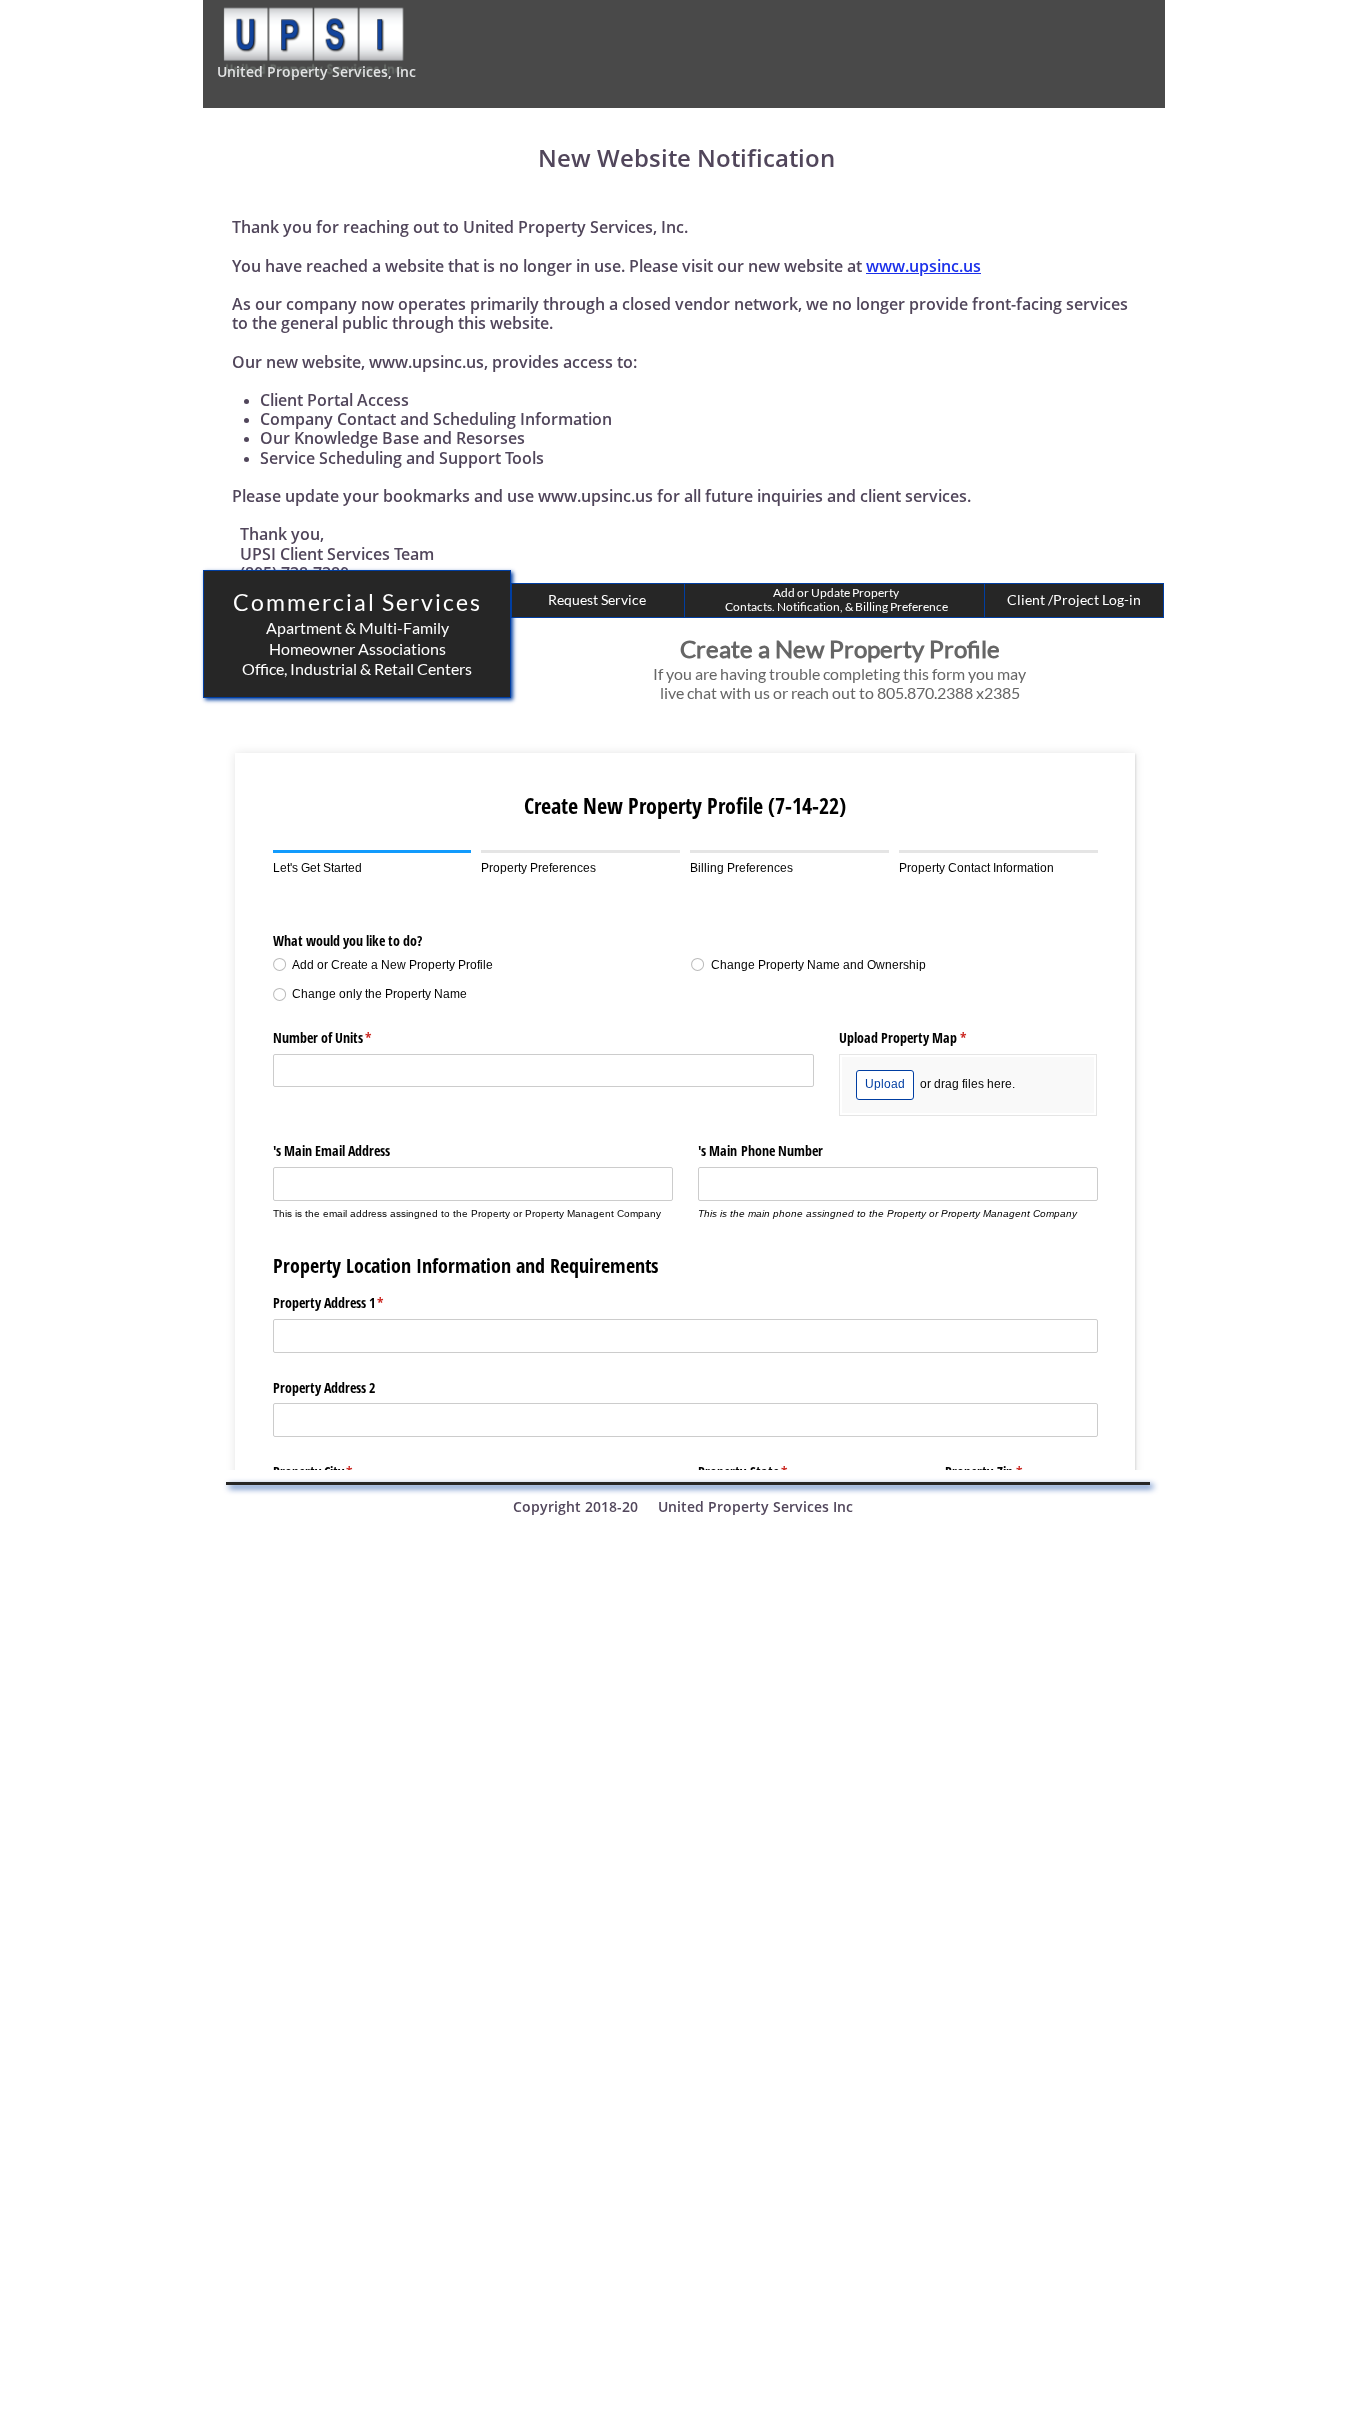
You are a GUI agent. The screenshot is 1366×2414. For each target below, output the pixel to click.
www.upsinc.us (923, 266)
